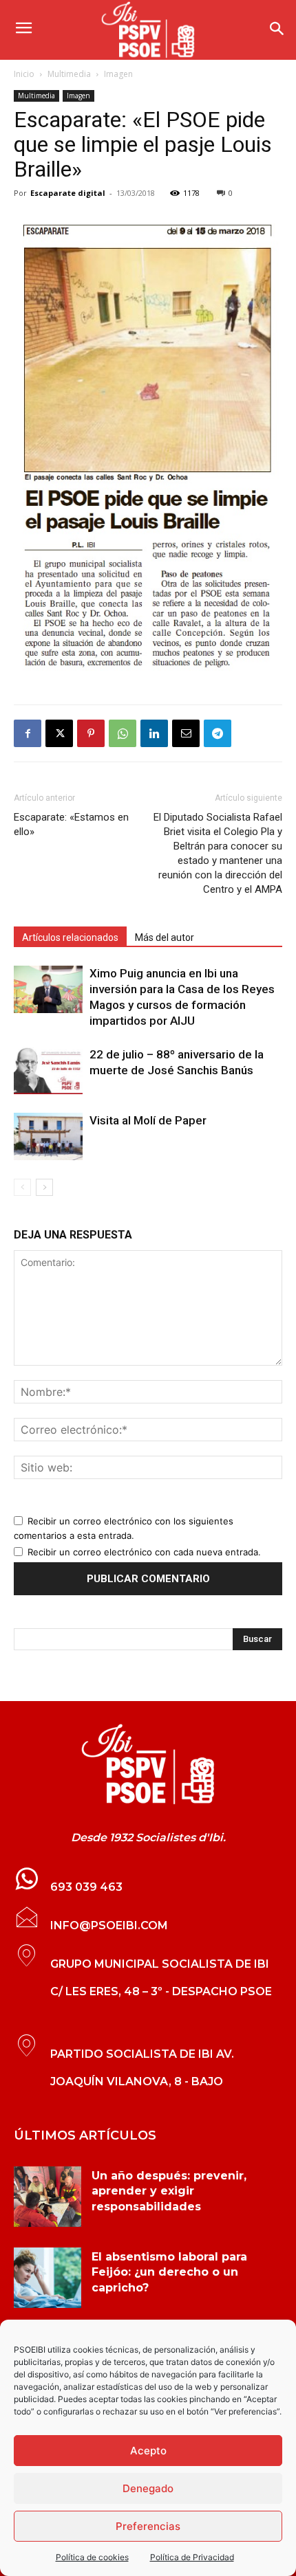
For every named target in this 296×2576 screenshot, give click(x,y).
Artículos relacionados (70, 937)
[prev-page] (22, 1187)
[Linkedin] (154, 733)
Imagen (118, 74)
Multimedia (69, 74)
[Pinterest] (91, 733)
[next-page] (44, 1187)
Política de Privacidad (192, 2557)
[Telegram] (218, 733)
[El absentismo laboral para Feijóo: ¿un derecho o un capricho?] (47, 2278)
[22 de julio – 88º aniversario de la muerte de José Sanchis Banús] (48, 1070)
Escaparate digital (68, 193)
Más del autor (165, 937)
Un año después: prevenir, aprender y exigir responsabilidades (169, 2191)
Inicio (24, 74)
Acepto (148, 2451)
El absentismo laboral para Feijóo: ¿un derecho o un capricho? (169, 2272)
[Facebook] (28, 733)
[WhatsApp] (123, 733)
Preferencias (148, 2526)
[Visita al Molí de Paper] (48, 1136)
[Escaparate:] (148, 1764)
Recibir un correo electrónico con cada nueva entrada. (144, 1552)
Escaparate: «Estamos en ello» (71, 824)
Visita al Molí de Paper (148, 1120)
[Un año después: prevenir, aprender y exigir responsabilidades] (47, 2197)
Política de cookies (92, 2557)
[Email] (186, 733)
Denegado (148, 2488)
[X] (59, 733)
